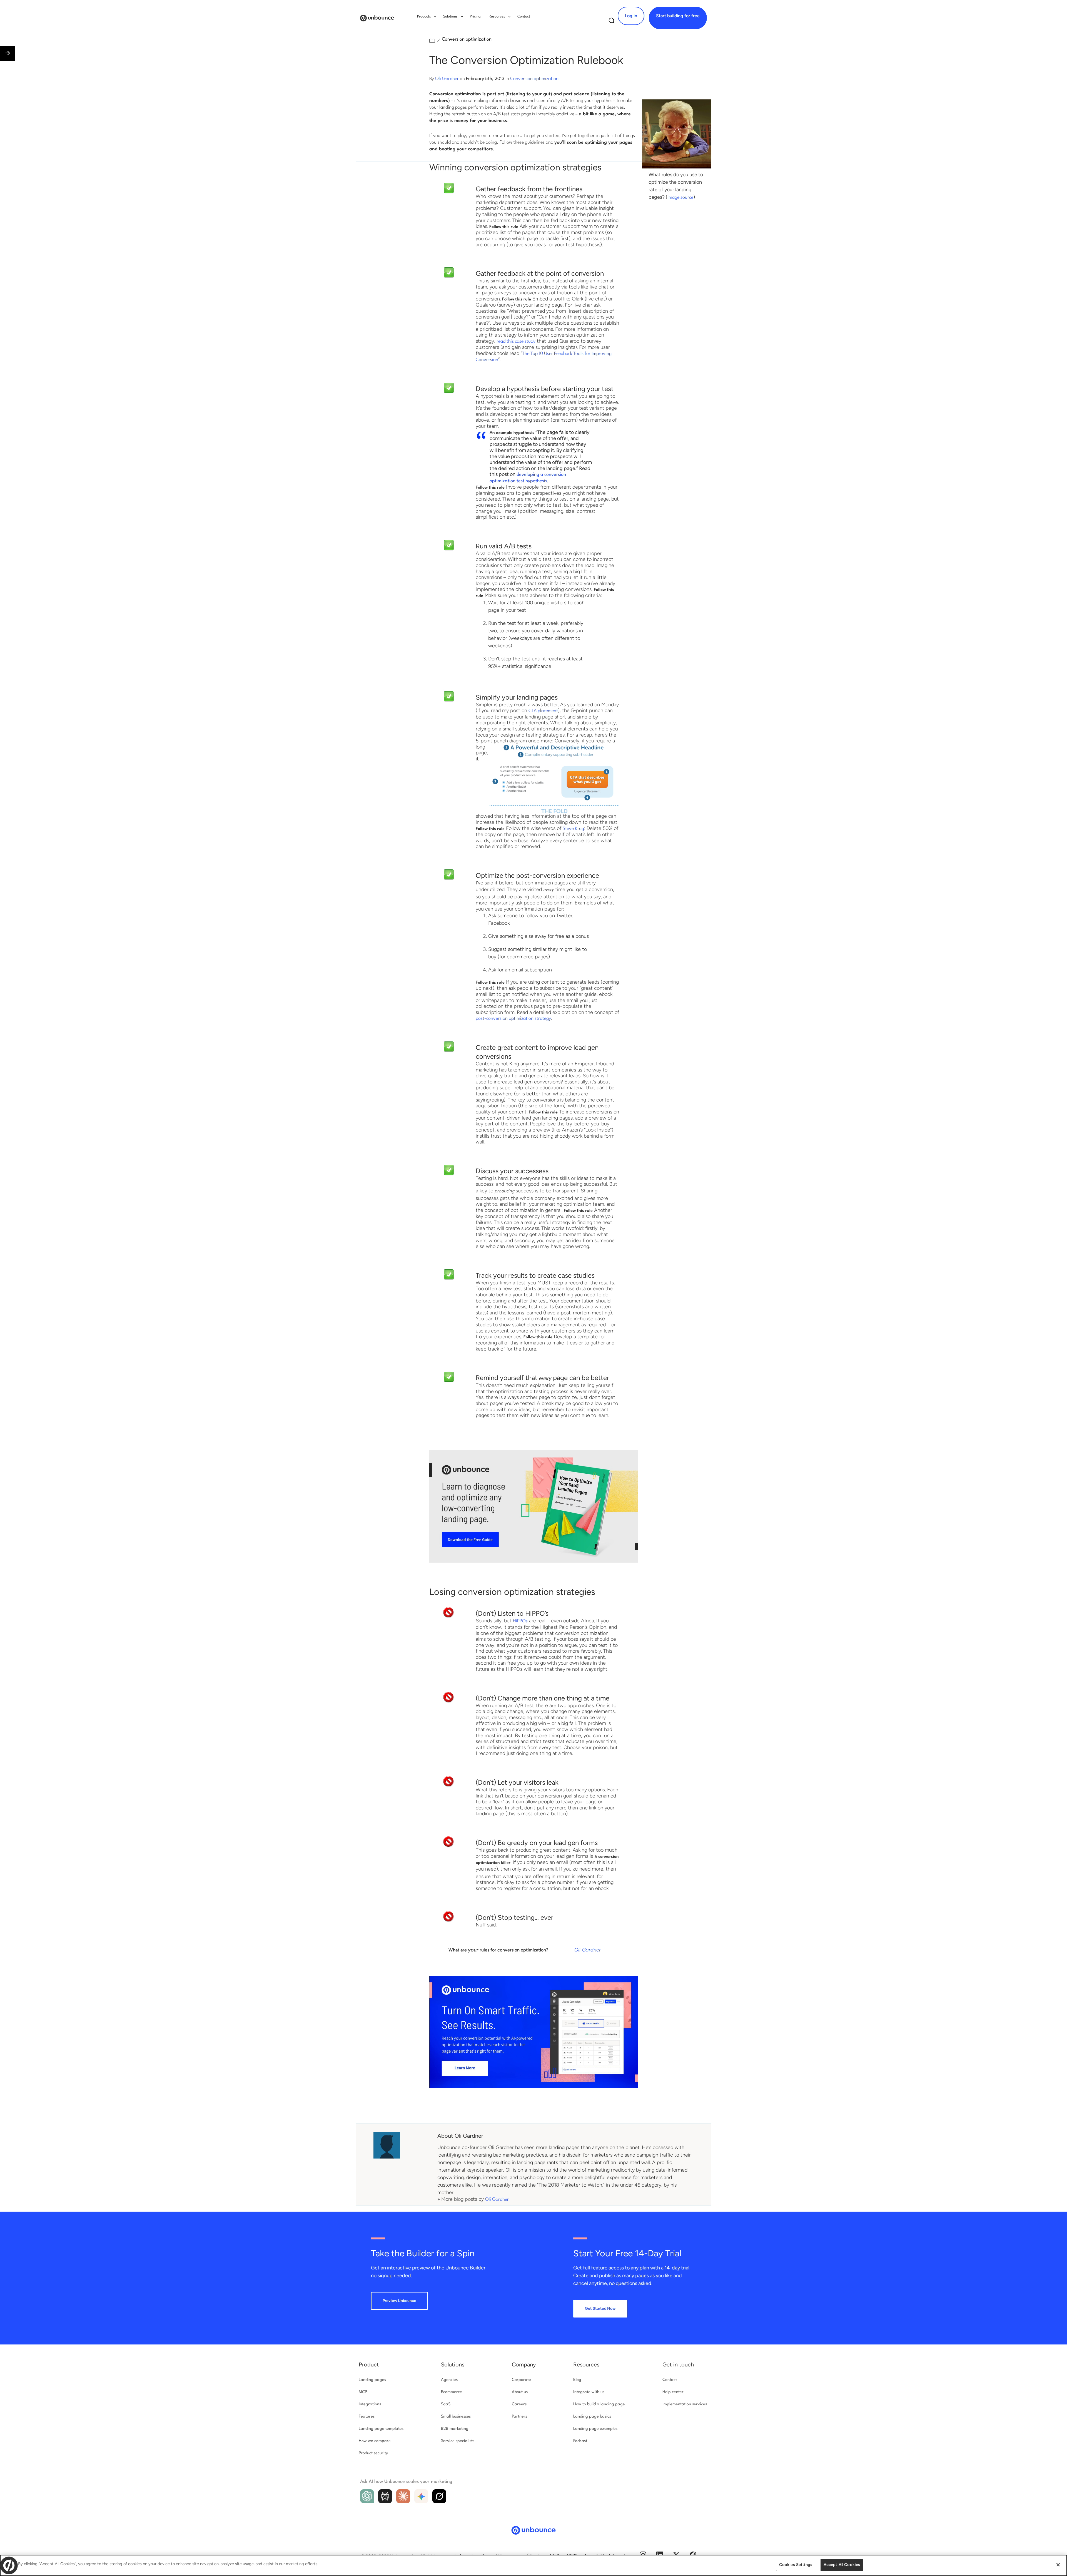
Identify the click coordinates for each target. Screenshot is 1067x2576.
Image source (680, 197)
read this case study (516, 341)
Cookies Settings (796, 2565)
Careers (519, 2404)
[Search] (612, 22)
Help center (673, 2392)
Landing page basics (592, 2417)
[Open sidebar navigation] (8, 53)
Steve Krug (573, 829)
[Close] (1058, 2565)
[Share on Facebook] (6, 2542)
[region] (533, 2565)
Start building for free (678, 16)
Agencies (449, 2380)
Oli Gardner (447, 79)
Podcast (580, 2441)
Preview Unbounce (399, 2301)
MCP (363, 2392)
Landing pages (372, 2380)
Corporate (521, 2380)
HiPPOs (520, 1621)
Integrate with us (589, 2392)
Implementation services (685, 2404)
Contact (524, 17)
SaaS (446, 2404)
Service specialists (458, 2441)
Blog (577, 2380)
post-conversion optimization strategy (513, 1019)
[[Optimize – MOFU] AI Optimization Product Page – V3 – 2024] (533, 2087)
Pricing (475, 17)
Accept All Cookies (842, 2565)
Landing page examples (595, 2429)
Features (367, 2417)
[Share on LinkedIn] (6, 2554)
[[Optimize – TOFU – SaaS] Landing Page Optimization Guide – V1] (533, 1561)
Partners (519, 2417)
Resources (586, 2364)
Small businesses (456, 2417)
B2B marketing (455, 2429)
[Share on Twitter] (6, 2529)
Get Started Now (600, 2308)
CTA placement (543, 711)
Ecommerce (452, 2392)
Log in (631, 16)
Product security (373, 2453)
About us (520, 2392)
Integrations (370, 2404)
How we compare (375, 2441)
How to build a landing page (599, 2404)
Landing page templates (381, 2429)
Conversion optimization (467, 39)
